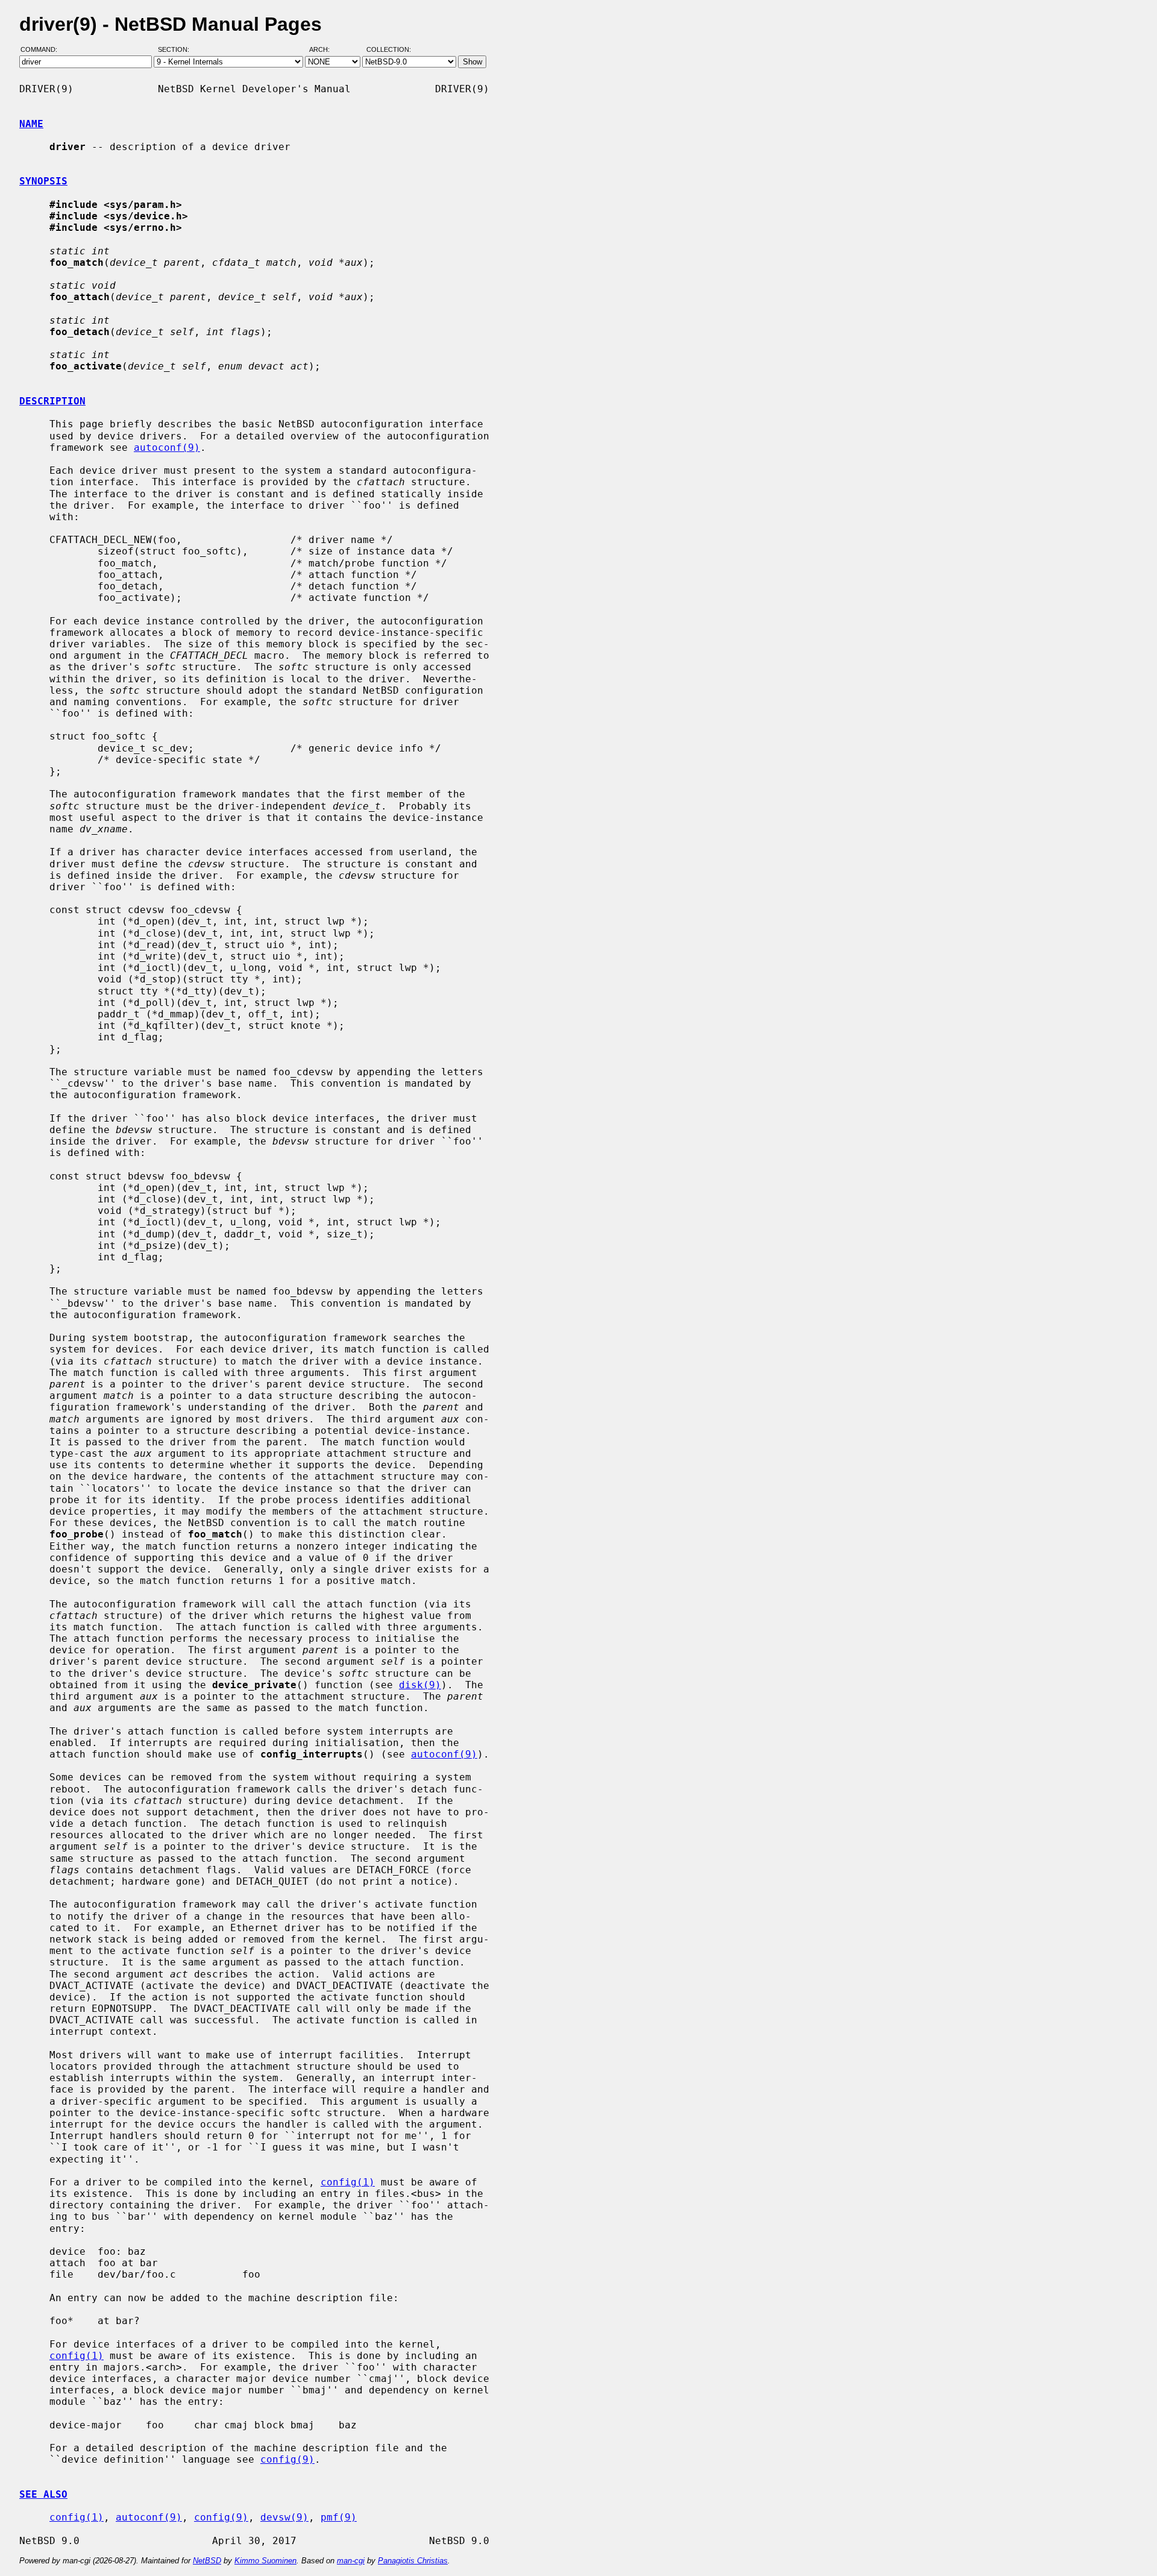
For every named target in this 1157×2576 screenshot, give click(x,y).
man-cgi (351, 2561)
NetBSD (207, 2561)
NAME (31, 124)
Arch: (325, 50)
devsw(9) (284, 2517)
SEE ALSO (43, 2494)
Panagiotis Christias (413, 2561)
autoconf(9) (167, 448)
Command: (42, 50)
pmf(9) (339, 2517)
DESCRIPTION (52, 401)
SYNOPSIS (43, 181)
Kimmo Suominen (265, 2561)
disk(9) (420, 1685)
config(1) (348, 2182)
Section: (176, 50)
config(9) (287, 2459)
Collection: (389, 50)
